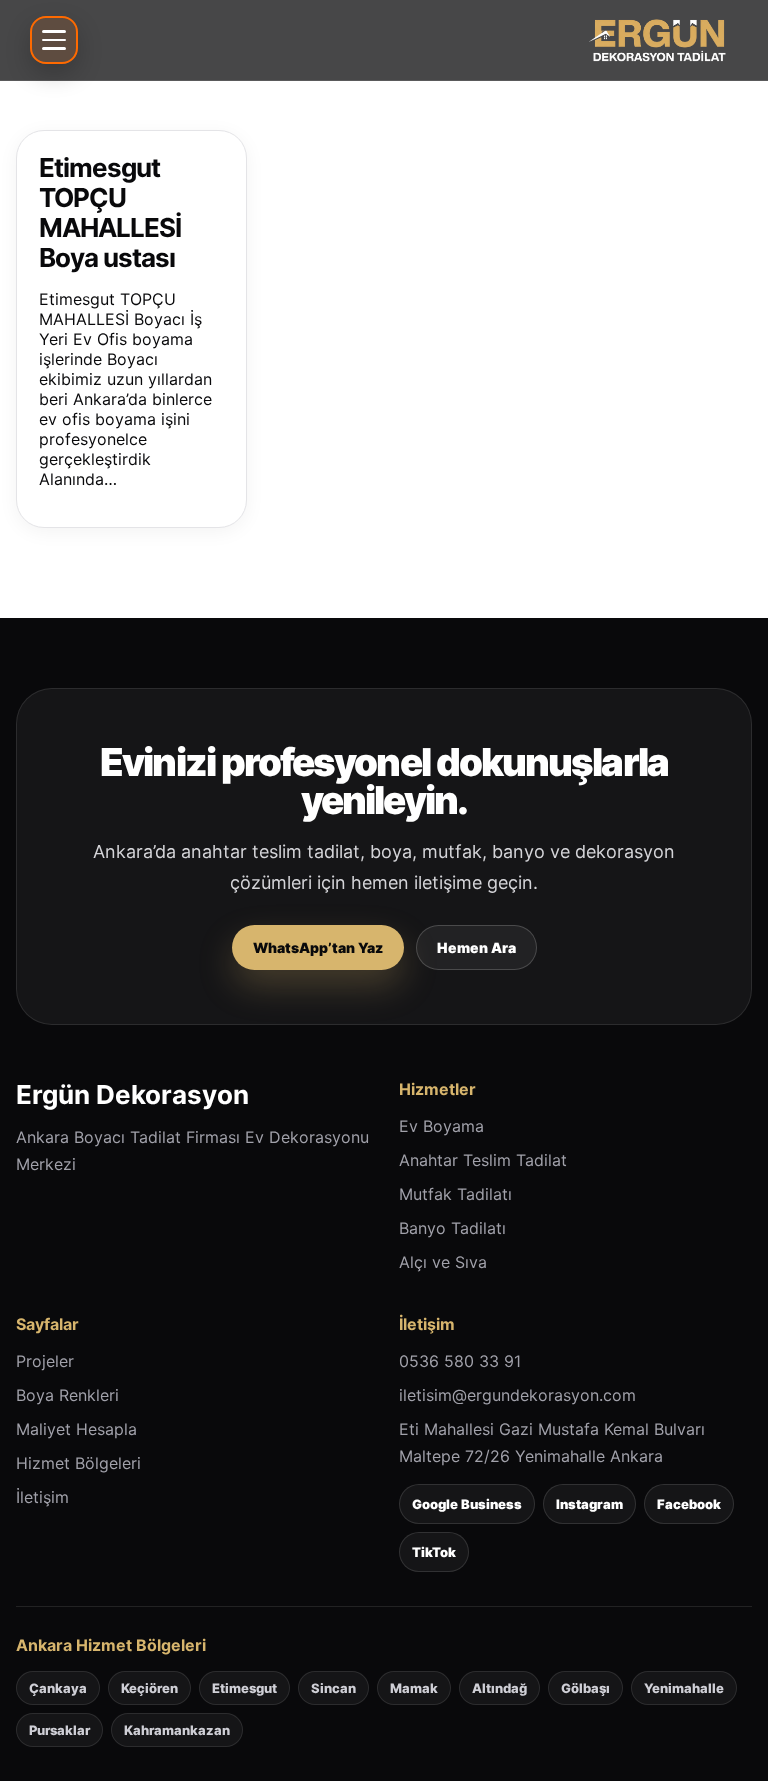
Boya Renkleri (67, 1395)
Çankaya (58, 1688)
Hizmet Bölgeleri (78, 1463)
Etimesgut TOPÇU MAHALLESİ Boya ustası (110, 212)
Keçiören (149, 1688)
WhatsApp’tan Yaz (318, 947)
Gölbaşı (585, 1688)
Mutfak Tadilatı (455, 1194)
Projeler (45, 1361)
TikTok (434, 1552)
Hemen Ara (476, 947)
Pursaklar (59, 1730)
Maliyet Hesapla (76, 1429)
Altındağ (499, 1688)
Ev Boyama (441, 1126)
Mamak (414, 1688)
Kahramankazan (177, 1730)
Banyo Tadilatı (452, 1228)
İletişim (42, 1497)
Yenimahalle (684, 1688)
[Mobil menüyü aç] (54, 40)
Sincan (333, 1688)
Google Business (467, 1504)
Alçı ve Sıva (443, 1262)
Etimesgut (244, 1688)
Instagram (589, 1504)
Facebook (689, 1504)
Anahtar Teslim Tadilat (483, 1160)
